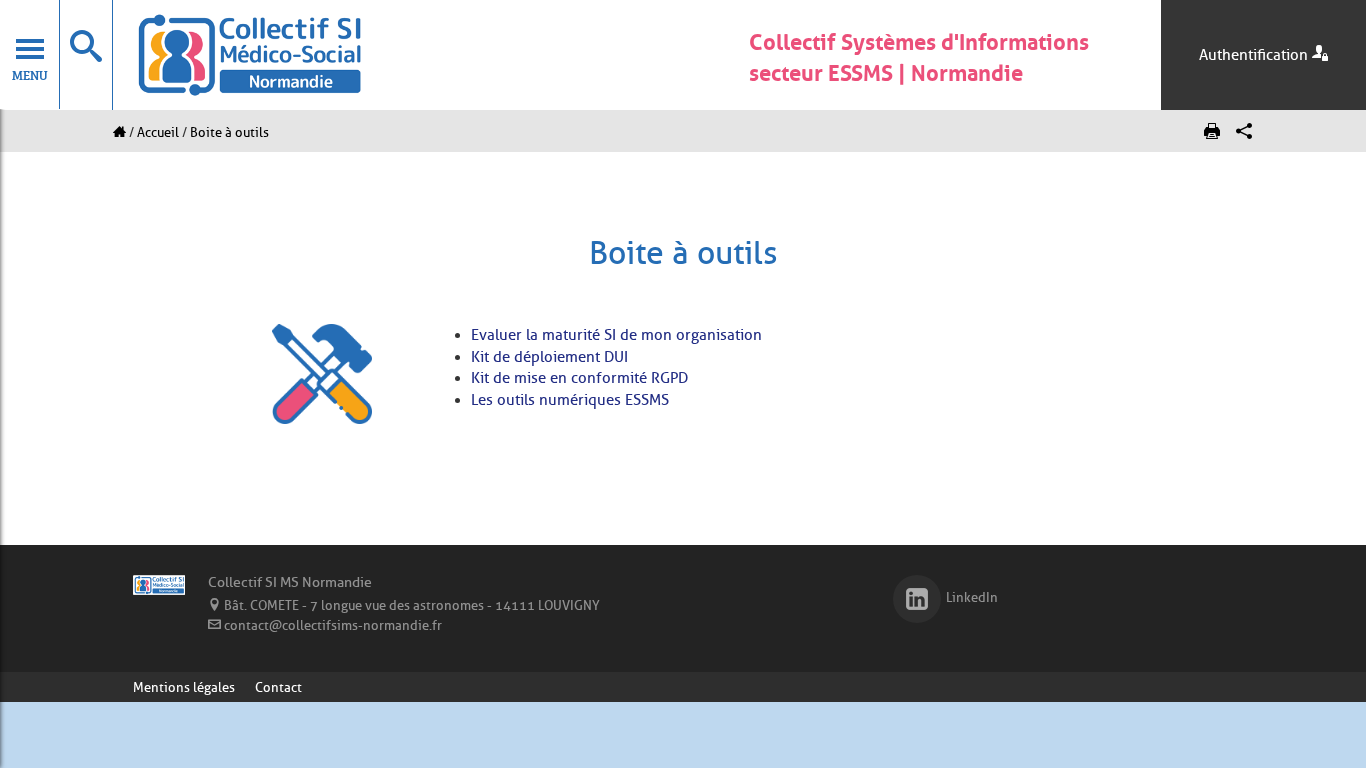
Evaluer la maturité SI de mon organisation (616, 335)
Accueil (158, 132)
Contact (278, 687)
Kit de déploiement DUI (549, 357)
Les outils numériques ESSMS (570, 400)
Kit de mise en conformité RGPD (579, 378)
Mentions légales (184, 687)
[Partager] (1244, 131)
